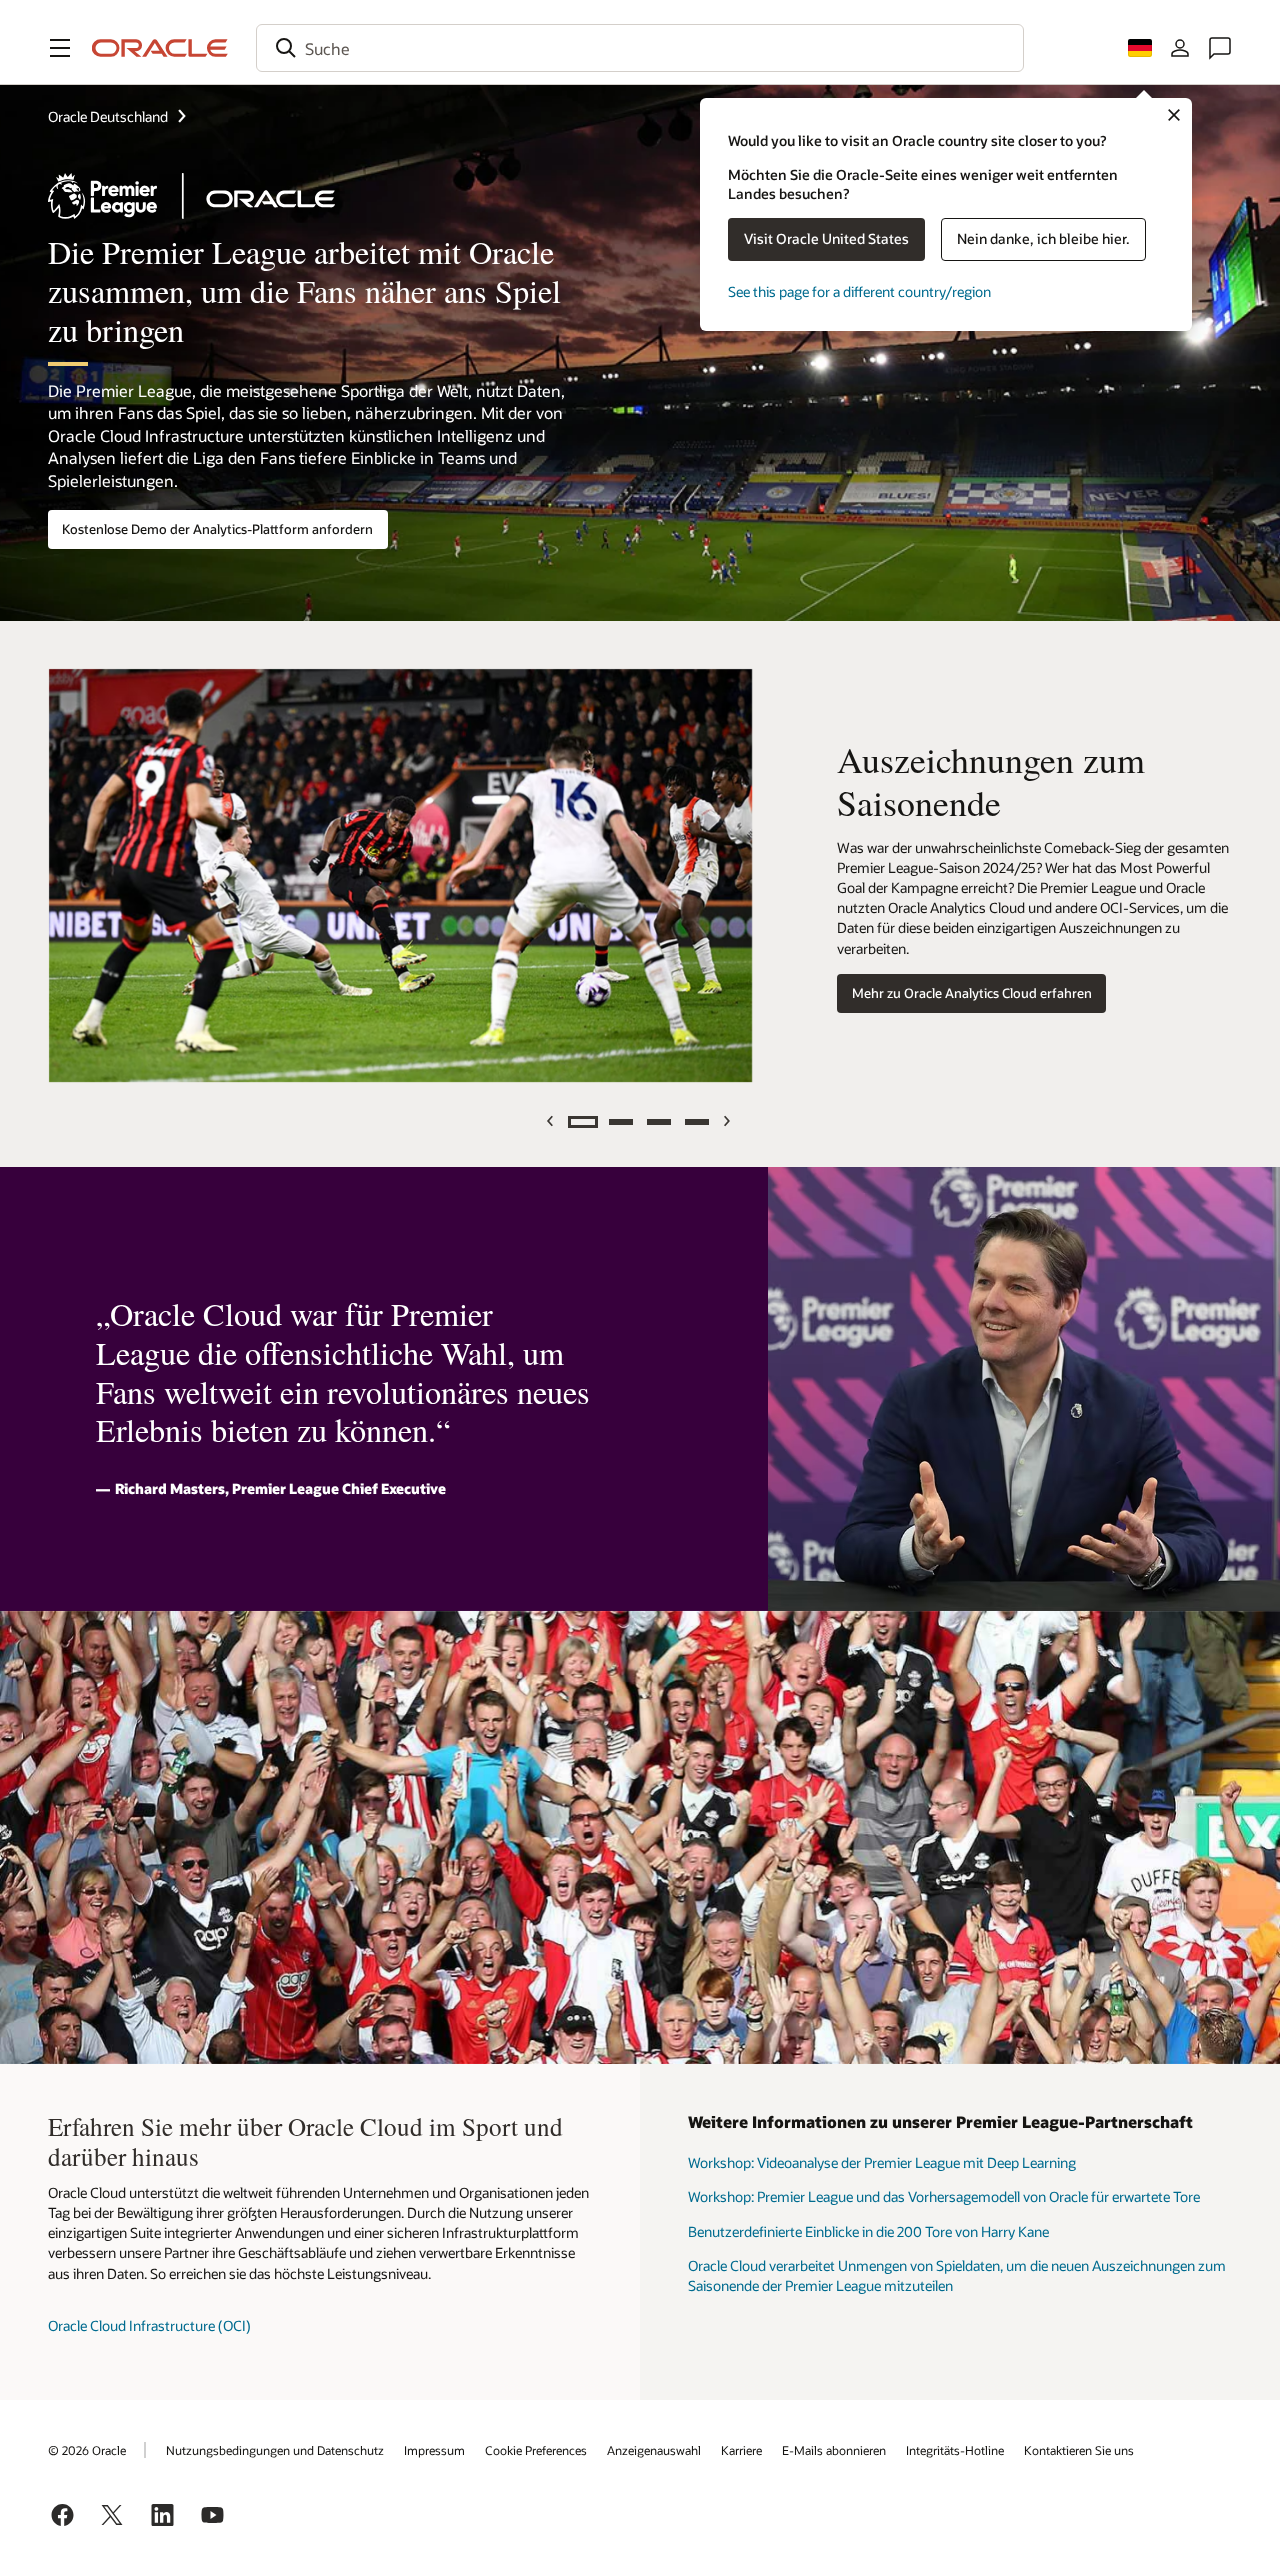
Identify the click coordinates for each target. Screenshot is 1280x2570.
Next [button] (728, 1121)
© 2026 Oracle (87, 2450)
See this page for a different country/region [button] (859, 291)
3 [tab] (659, 1122)
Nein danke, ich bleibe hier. (1043, 238)
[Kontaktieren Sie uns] (1220, 48)
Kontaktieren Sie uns (1079, 2450)
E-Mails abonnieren (834, 2450)
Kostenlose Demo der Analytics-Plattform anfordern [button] (217, 529)
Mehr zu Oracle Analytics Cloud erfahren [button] (972, 993)
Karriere (741, 2450)
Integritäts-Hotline (955, 2450)
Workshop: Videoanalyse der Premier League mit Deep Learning (882, 2162)
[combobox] (640, 48)
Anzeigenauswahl (654, 2450)
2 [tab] (621, 1122)
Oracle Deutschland (108, 116)
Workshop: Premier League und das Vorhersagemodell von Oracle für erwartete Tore (944, 2196)
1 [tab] (583, 1122)
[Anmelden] (1180, 48)
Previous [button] (551, 1121)
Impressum (434, 2450)
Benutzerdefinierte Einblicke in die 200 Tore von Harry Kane (868, 2231)
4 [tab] (697, 1122)
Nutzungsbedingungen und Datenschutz (275, 2450)
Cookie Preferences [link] (536, 2450)
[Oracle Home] (160, 48)
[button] (60, 48)
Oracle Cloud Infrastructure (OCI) (149, 2325)
